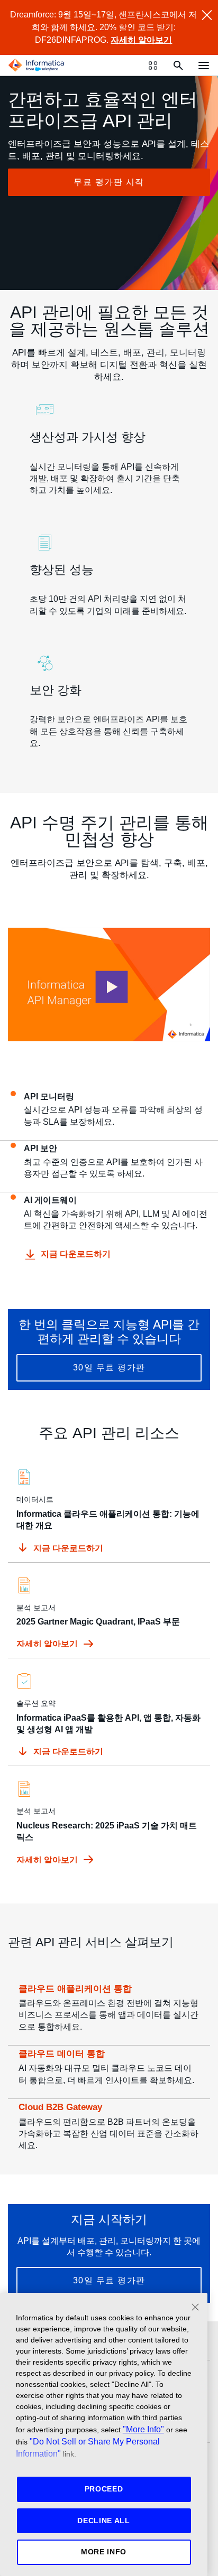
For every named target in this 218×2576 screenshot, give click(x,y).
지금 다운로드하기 (76, 1254)
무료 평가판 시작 (109, 182)
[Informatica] (37, 66)
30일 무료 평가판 (109, 1368)
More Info (104, 2552)
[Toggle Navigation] (204, 65)
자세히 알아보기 (141, 40)
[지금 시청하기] (109, 984)
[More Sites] (153, 66)
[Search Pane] (178, 66)
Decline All (104, 2521)
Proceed (104, 2489)
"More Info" (143, 2429)
